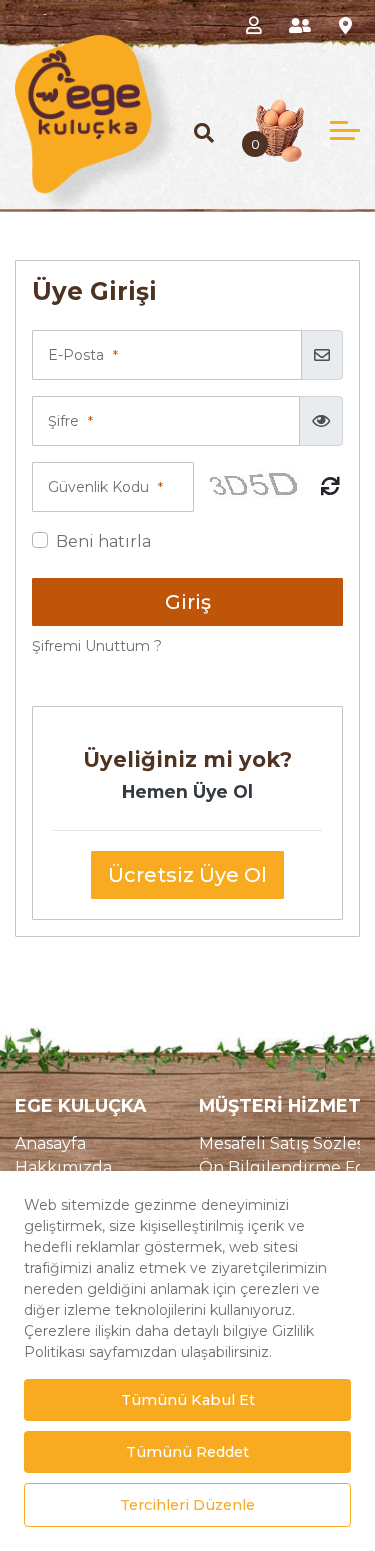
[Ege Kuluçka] (98, 126)
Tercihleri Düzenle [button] (187, 1505)
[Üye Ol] (304, 24)
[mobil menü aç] (345, 130)
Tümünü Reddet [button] (187, 1452)
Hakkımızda (63, 1167)
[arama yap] (204, 132)
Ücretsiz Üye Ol (187, 875)
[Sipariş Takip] (349, 24)
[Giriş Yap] (257, 24)
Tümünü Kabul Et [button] (188, 1400)
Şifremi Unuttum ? (97, 646)
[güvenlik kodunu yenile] (330, 487)
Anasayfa (50, 1143)
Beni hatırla (103, 541)
